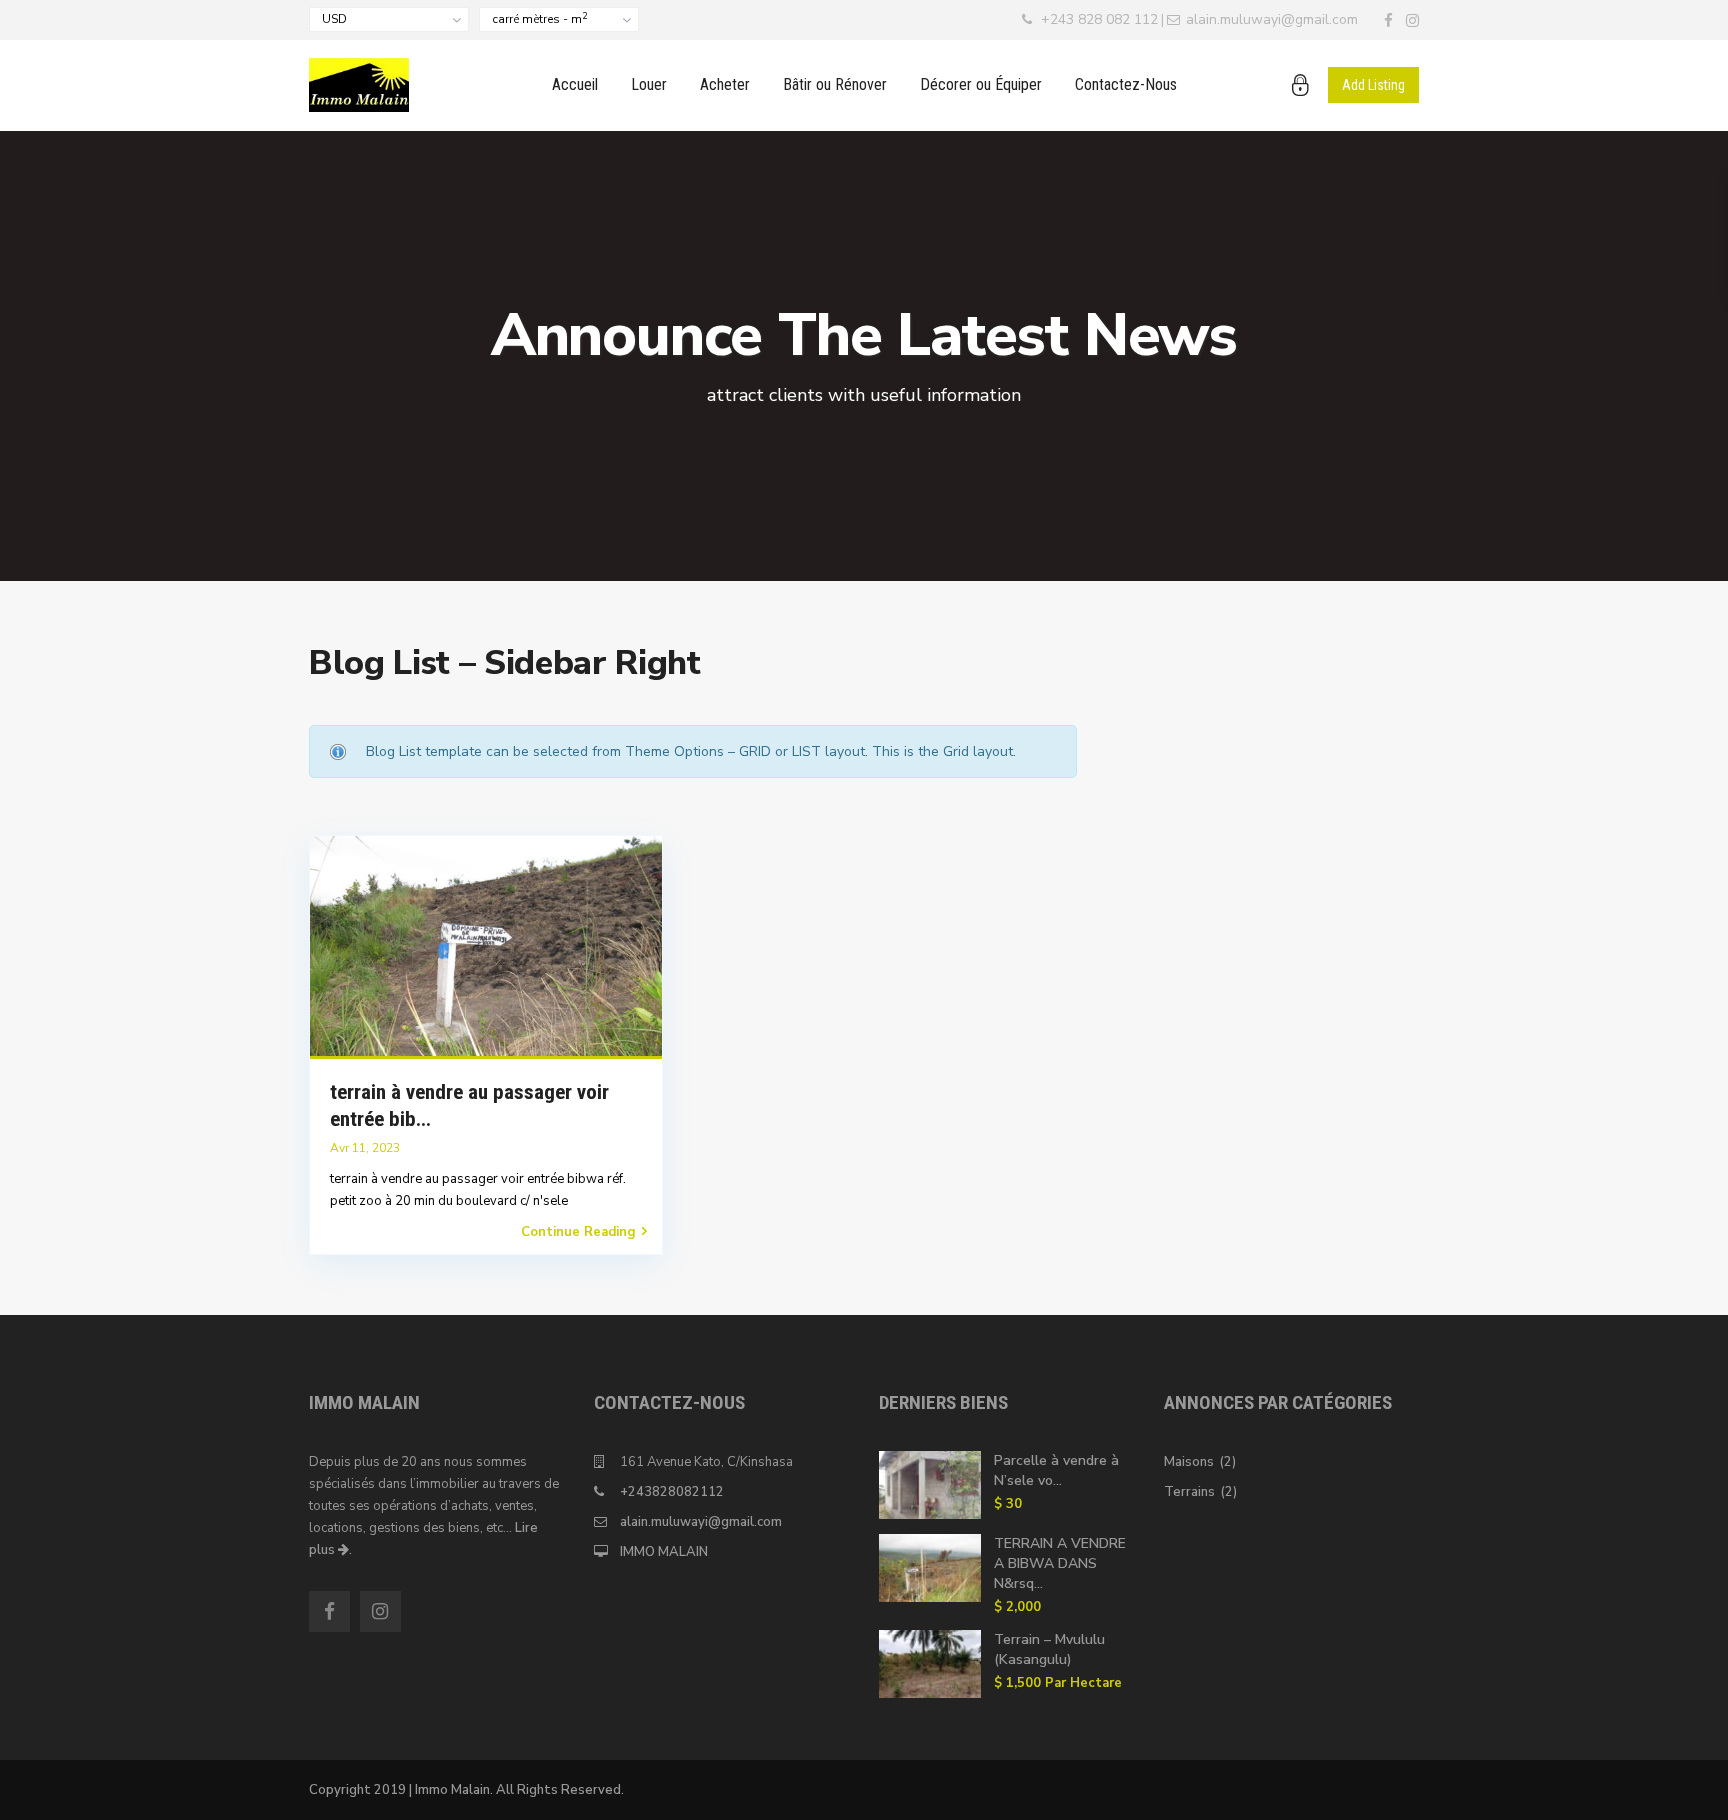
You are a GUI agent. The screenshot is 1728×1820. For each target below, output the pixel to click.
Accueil (575, 84)
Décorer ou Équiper (981, 84)
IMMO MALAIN (664, 1552)
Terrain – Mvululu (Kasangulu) (1049, 1649)
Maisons (1189, 1462)
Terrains (1189, 1492)
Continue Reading (578, 1231)
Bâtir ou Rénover (835, 84)
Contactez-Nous (1126, 84)
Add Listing (1373, 85)
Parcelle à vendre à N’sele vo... (1056, 1470)
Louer (649, 84)
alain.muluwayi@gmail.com (701, 1522)
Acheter (725, 84)
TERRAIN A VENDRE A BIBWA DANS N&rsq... (1060, 1563)
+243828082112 (672, 1492)
